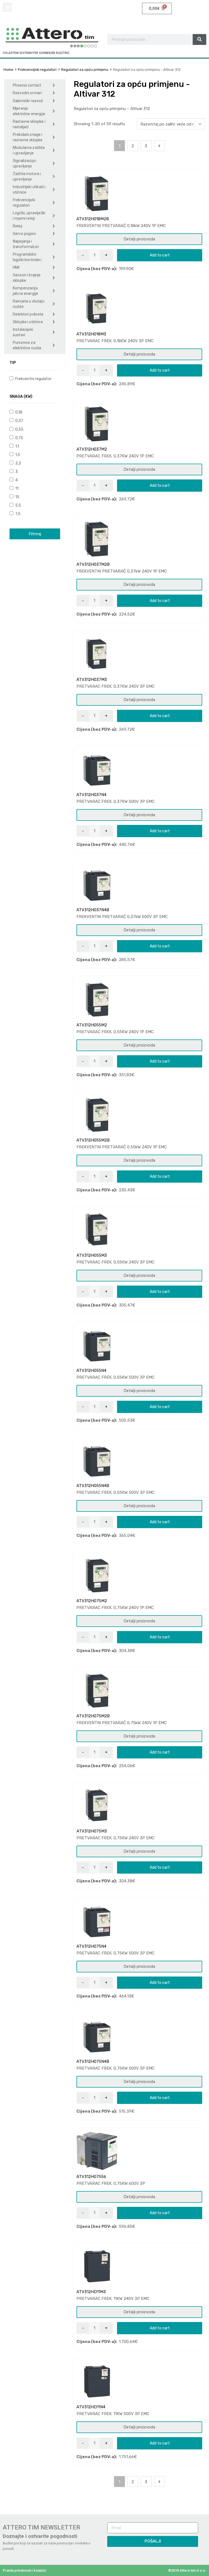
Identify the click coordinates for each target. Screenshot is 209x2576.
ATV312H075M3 (92, 1831)
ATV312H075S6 (91, 2177)
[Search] (199, 39)
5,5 (18, 505)
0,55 (19, 429)
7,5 (17, 514)
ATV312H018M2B (93, 219)
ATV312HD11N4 (91, 2407)
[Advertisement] (35, 585)
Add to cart (160, 255)
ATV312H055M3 (92, 1255)
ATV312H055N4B (93, 1486)
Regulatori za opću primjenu (85, 70)
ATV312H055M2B (93, 1140)
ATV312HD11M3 (91, 2292)
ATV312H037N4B (93, 910)
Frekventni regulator (33, 379)
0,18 (18, 412)
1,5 (17, 455)
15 (17, 497)
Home (8, 70)
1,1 (17, 446)
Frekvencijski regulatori (37, 70)
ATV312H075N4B (93, 2061)
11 (16, 488)
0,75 (19, 438)
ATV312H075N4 (91, 1946)
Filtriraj (35, 534)
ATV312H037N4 (91, 795)
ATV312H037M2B (93, 564)
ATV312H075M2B (93, 1716)
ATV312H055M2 (92, 1025)
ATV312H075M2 (92, 1601)
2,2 (18, 463)
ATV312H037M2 (92, 449)
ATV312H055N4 (91, 1370)
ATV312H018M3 (91, 334)
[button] (7, 7)
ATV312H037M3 (92, 680)
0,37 (19, 421)
